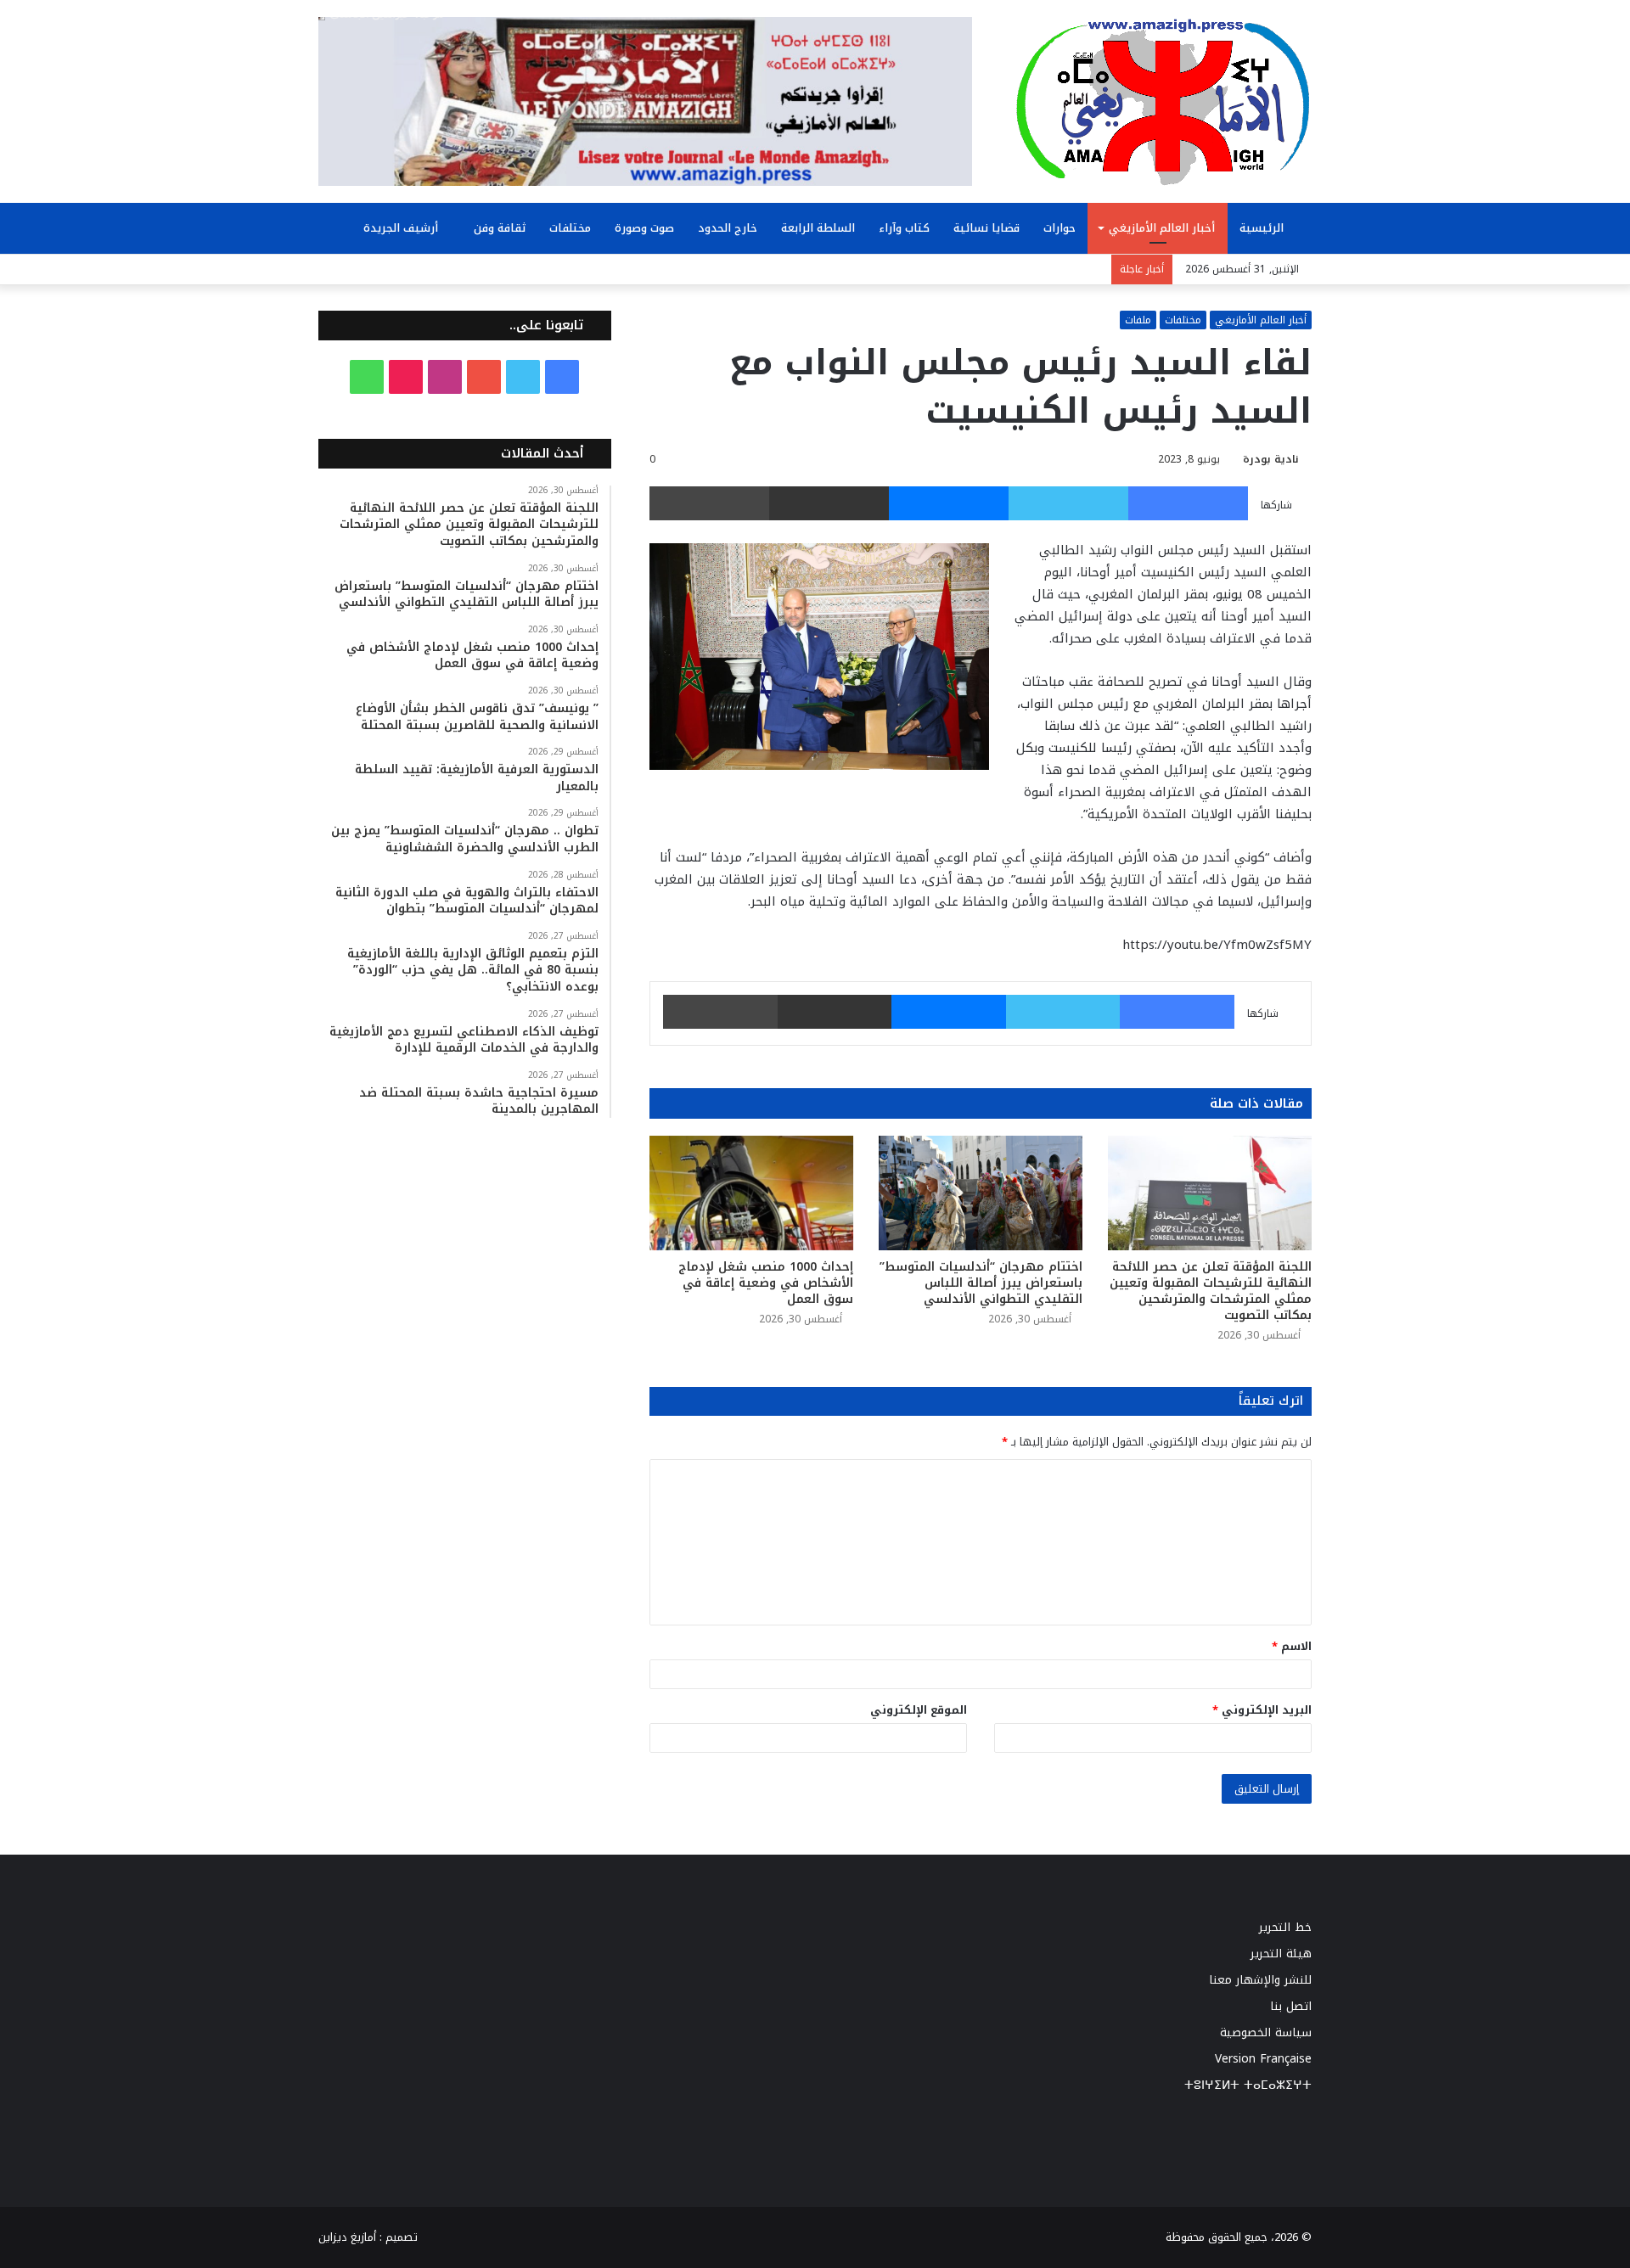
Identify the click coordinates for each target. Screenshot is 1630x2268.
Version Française (1263, 2059)
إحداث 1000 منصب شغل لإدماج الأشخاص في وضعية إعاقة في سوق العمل (766, 1283)
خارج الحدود (728, 228)
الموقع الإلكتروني (919, 1710)
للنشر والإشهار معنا (1260, 1980)
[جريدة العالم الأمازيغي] (1163, 101)
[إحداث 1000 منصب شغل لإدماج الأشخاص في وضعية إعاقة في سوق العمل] (751, 1193)
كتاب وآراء (904, 228)
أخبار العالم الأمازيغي (1162, 228)
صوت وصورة (644, 228)
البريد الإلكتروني (1262, 1710)
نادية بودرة (1271, 459)
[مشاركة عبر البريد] (829, 503)
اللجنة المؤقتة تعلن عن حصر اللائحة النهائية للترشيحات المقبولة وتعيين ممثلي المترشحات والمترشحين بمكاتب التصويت (1211, 1291)
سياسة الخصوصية (1266, 2032)
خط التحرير (1285, 1927)
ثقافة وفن (500, 228)
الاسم (1292, 1646)
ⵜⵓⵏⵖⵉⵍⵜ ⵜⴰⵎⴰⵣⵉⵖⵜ (1248, 2085)
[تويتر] (1068, 503)
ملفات (1138, 320)
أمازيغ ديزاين (347, 2237)
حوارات (1059, 228)
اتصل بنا (1291, 2006)
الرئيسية (1263, 228)
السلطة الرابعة (818, 228)
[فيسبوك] (1188, 503)
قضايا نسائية (986, 228)
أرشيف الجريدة (402, 228)
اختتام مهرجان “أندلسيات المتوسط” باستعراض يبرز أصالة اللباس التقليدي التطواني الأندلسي (981, 1283)
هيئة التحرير (1281, 1954)
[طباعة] (709, 503)
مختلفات (570, 228)
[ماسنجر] (949, 503)
